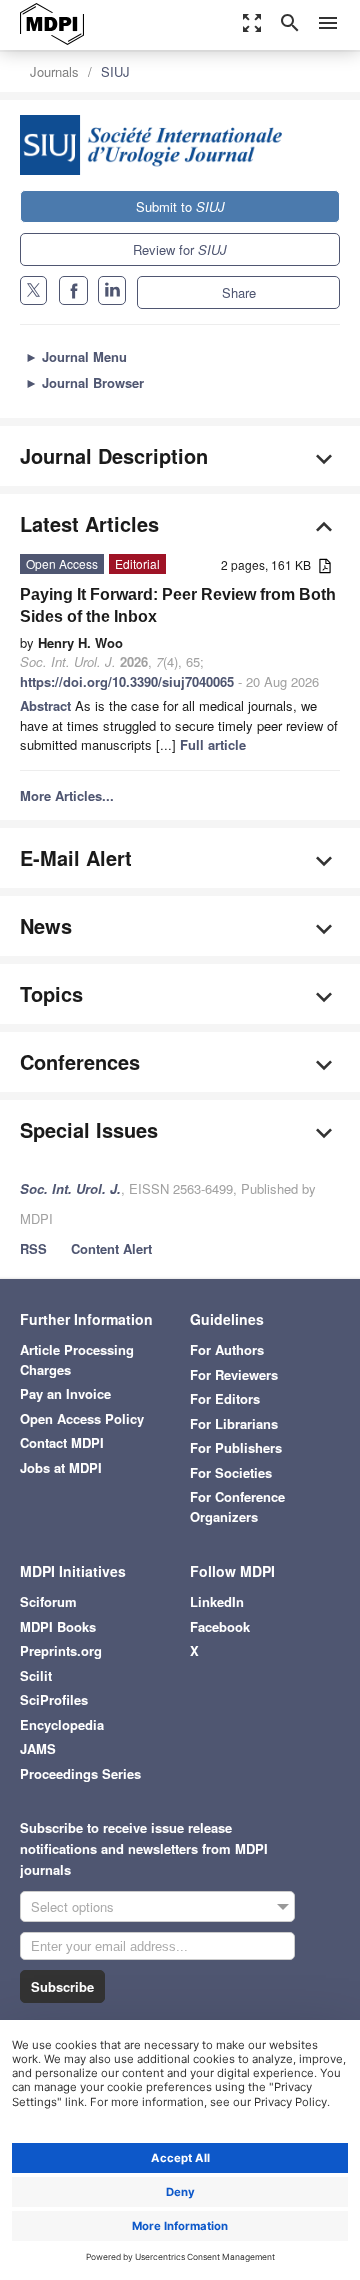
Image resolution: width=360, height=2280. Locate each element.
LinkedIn (217, 1601)
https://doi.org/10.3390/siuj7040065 (127, 681)
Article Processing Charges (77, 1359)
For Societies (231, 1472)
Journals (54, 71)
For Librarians (234, 1423)
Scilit (36, 1675)
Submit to (180, 206)
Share (239, 292)
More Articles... (67, 795)
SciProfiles (54, 1699)
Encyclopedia (62, 1724)
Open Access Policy (82, 1418)
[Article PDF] (325, 566)
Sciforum (48, 1601)
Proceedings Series (80, 1773)
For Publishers (236, 1447)
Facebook (220, 1626)
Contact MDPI (62, 1442)
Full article (213, 744)
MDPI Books (58, 1626)
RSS (33, 1248)
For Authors (227, 1349)
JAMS (38, 1748)
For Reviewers (234, 1374)
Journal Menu (76, 356)
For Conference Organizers (237, 1506)
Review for (180, 249)
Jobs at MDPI (61, 1467)
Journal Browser (84, 382)
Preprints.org (61, 1650)
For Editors (225, 1398)
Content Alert (111, 1248)
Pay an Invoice (65, 1393)
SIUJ (115, 71)
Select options (72, 1906)
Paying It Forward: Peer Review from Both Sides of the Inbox (178, 605)
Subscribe (62, 1986)
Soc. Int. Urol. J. (70, 1188)
